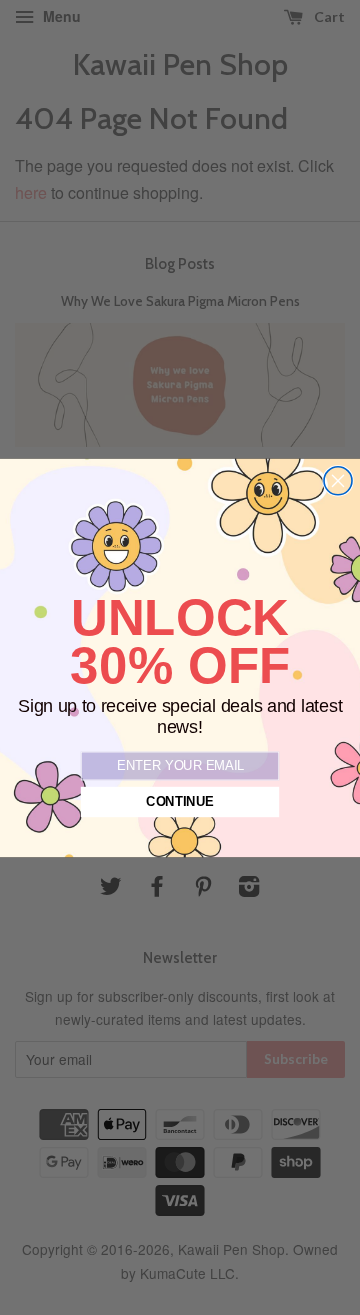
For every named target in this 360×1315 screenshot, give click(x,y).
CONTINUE (180, 802)
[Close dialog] (338, 480)
